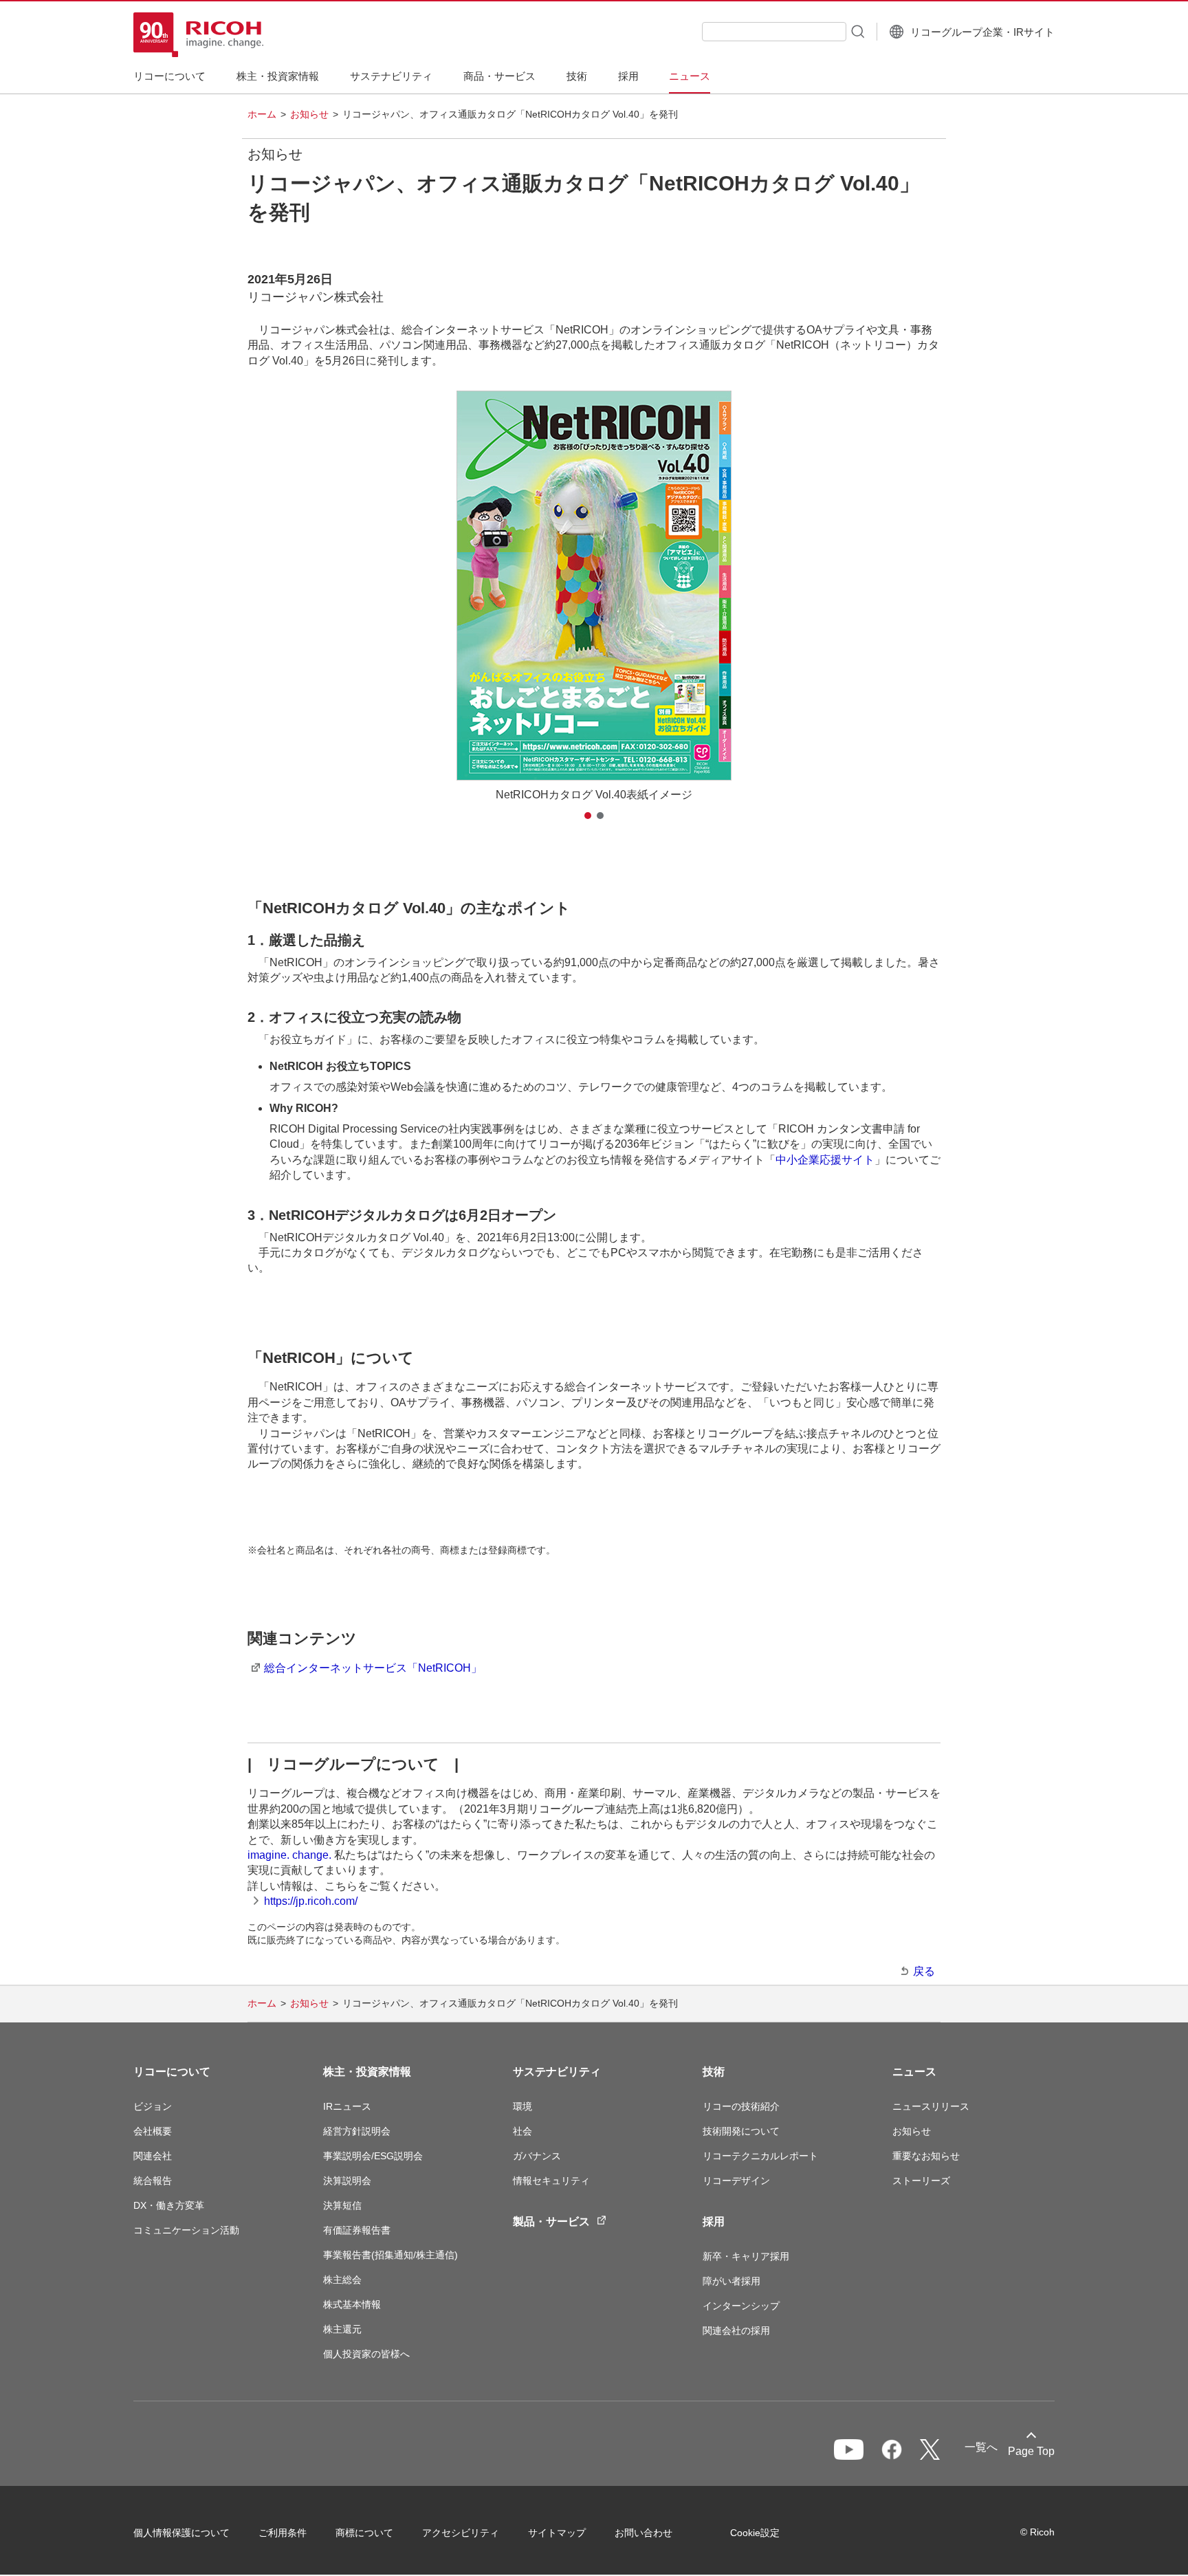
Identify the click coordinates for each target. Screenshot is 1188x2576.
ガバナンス (537, 2156)
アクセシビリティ (461, 2533)
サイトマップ (557, 2533)
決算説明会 (347, 2181)
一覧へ (981, 2447)
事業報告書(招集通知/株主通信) (390, 2255)
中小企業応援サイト (825, 1160)
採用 (714, 2222)
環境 (522, 2106)
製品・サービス (551, 2222)
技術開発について (741, 2131)
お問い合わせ (643, 2533)
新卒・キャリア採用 (746, 2256)
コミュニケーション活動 (186, 2230)
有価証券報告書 (357, 2230)
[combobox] (774, 32)
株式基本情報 (352, 2304)
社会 (522, 2131)
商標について (364, 2533)
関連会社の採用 (736, 2331)
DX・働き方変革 (169, 2205)
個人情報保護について (181, 2533)
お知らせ (309, 114)
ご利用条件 (283, 2533)
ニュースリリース (931, 2106)
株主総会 (342, 2280)
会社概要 (153, 2131)
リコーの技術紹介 (741, 2106)
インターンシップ (741, 2306)
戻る (924, 1971)
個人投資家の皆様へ (366, 2354)
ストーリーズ (921, 2181)
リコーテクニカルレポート (760, 2156)
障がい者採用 (731, 2281)
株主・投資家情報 (367, 2072)
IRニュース (347, 2106)
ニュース (914, 2072)
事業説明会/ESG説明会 (373, 2156)
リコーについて (172, 2072)
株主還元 (342, 2329)
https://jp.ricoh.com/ (311, 1901)
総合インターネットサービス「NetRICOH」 (373, 1668)
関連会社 (153, 2156)
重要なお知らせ (926, 2156)
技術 (714, 2072)
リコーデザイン (736, 2181)
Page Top (1031, 2451)
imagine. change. (289, 1855)
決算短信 (342, 2205)
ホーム (262, 114)
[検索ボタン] (857, 31)
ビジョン (153, 2106)
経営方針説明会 (357, 2131)
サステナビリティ (557, 2072)
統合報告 (153, 2181)
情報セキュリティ (551, 2181)
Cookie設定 (755, 2533)
